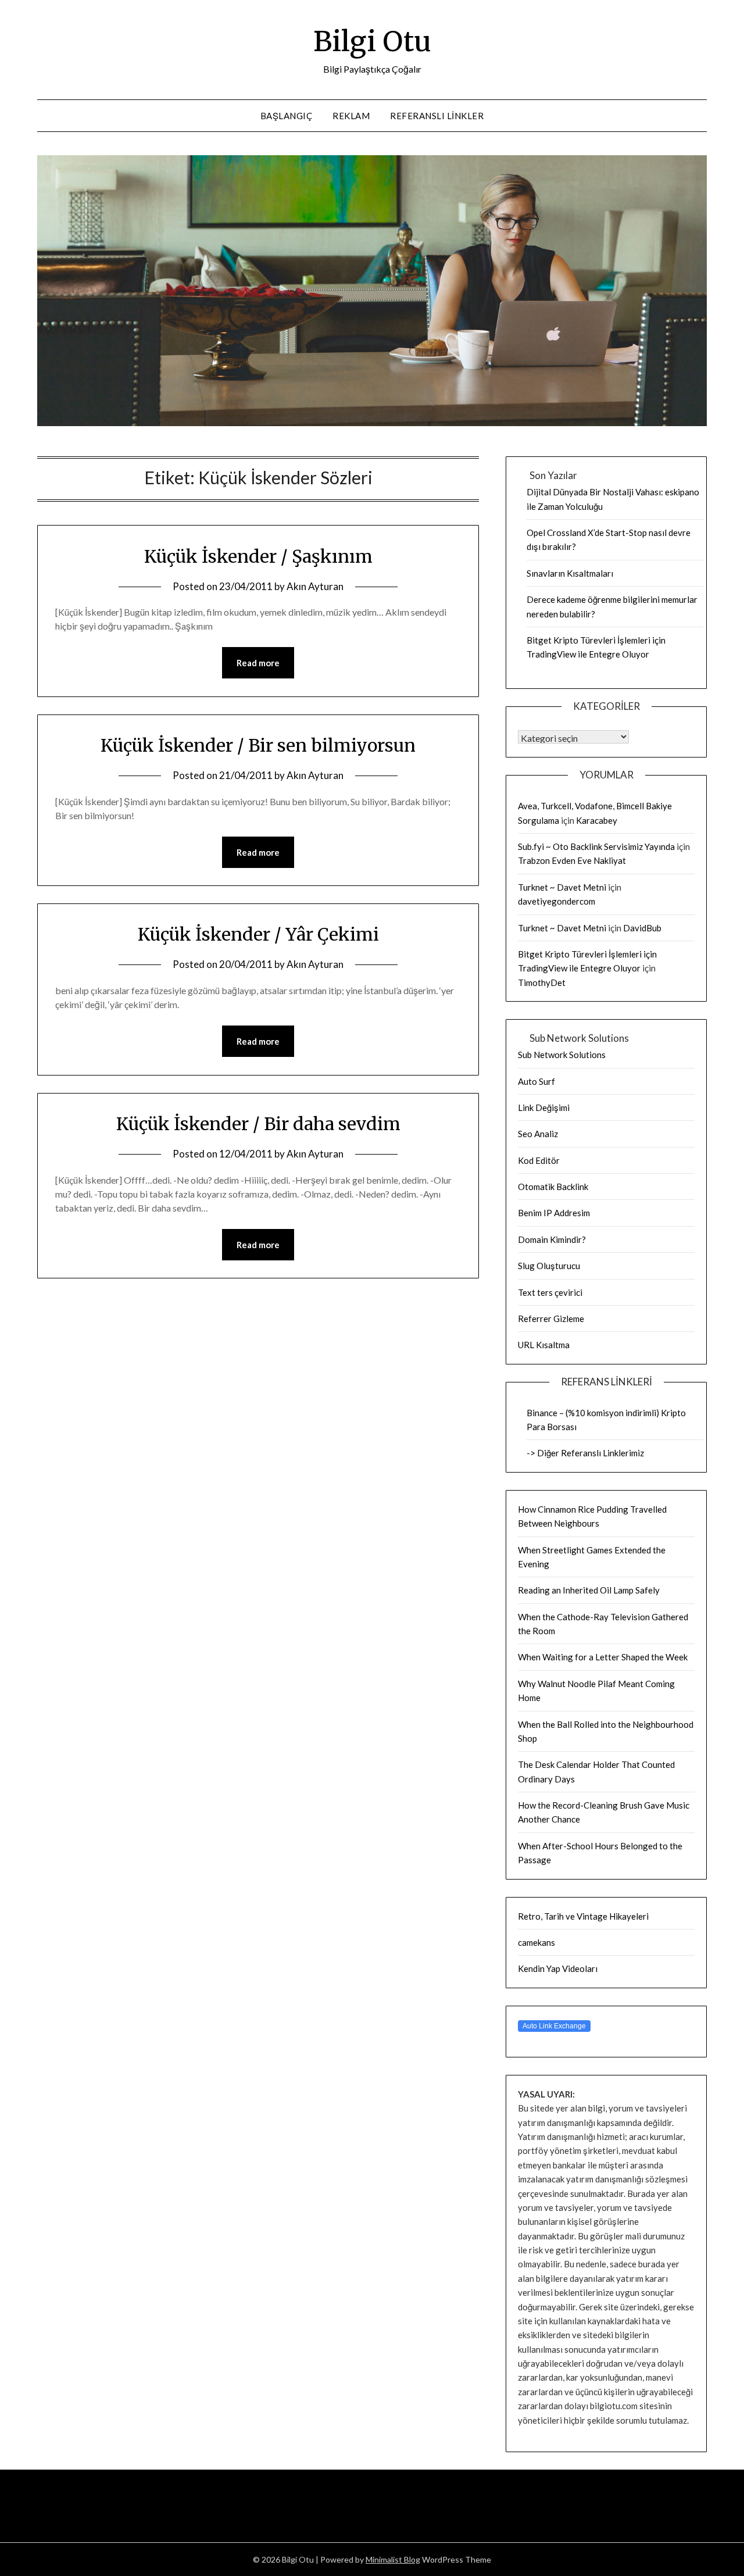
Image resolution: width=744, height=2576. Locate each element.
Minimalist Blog (393, 2559)
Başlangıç (287, 116)
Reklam (351, 116)
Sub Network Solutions (562, 1055)
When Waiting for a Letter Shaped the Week (603, 1657)
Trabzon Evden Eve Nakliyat (572, 860)
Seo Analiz (538, 1134)
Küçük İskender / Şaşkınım (258, 556)
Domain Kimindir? (552, 1239)
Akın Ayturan (315, 586)
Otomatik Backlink (553, 1187)
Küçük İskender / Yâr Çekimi (258, 934)
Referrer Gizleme (551, 1319)
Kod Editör (539, 1160)
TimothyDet (542, 982)
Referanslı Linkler (437, 116)
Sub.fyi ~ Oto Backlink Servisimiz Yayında (596, 846)
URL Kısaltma (544, 1345)
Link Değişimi (544, 1107)
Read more (258, 663)
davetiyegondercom (557, 901)
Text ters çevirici (550, 1292)
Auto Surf (536, 1081)
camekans (536, 1942)
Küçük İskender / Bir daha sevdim (258, 1124)
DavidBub (642, 928)
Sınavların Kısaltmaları (570, 573)
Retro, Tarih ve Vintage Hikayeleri (583, 1916)
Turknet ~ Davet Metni (562, 887)
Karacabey (597, 820)
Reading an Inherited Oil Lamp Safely (589, 1590)
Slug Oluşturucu (549, 1266)
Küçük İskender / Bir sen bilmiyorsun (258, 745)
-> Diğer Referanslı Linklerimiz (585, 1453)
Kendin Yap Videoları (558, 1968)
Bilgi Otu (372, 41)
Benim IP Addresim (554, 1213)
